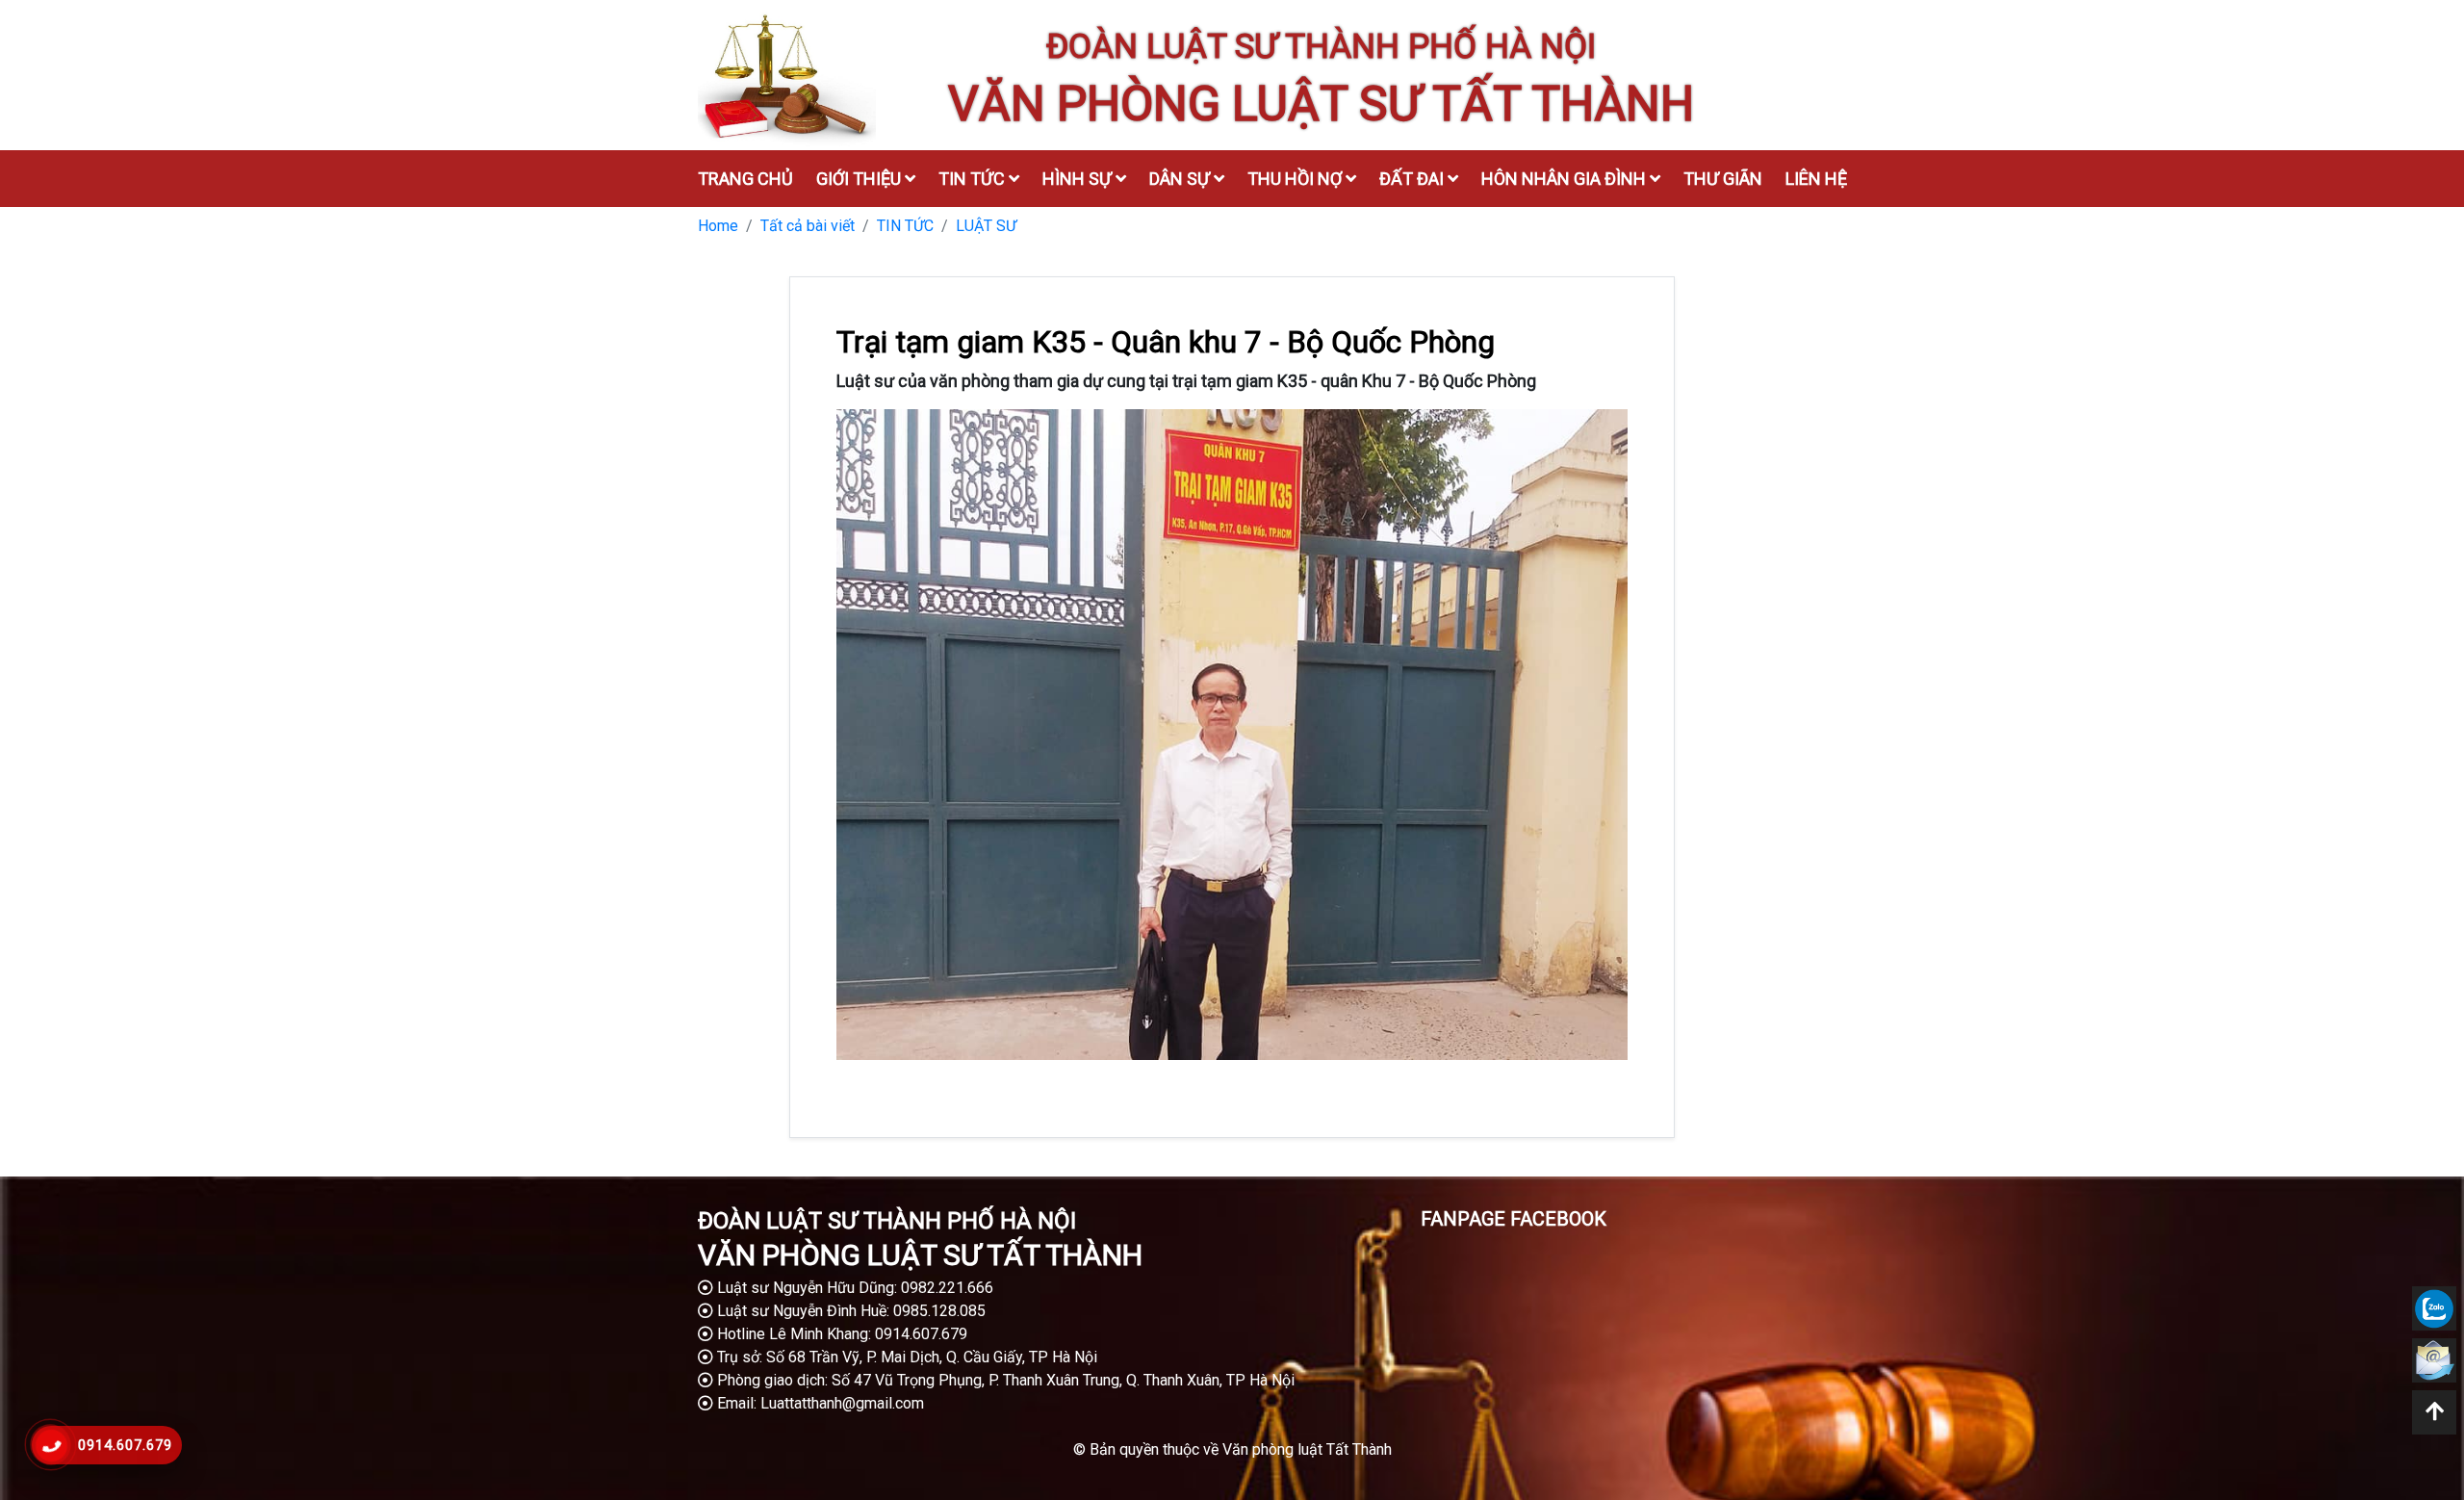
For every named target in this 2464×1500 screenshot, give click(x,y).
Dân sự (1181, 179)
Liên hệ (1816, 179)
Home (718, 226)
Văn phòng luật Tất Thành (1307, 1449)
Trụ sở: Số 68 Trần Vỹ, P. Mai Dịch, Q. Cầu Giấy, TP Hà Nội (905, 1357)
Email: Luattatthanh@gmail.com (819, 1403)
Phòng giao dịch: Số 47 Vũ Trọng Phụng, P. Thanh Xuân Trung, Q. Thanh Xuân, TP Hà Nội (1004, 1380)
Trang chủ (745, 179)
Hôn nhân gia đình (1566, 179)
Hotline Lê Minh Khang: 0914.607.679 (840, 1334)
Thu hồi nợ (1296, 179)
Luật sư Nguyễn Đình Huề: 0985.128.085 (849, 1311)
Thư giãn (1723, 179)
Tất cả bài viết (808, 226)
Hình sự (1079, 179)
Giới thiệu (860, 179)
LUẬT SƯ (986, 226)
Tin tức (974, 179)
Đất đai (1413, 179)
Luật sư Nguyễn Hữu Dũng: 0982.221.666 (853, 1288)
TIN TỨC (905, 226)
